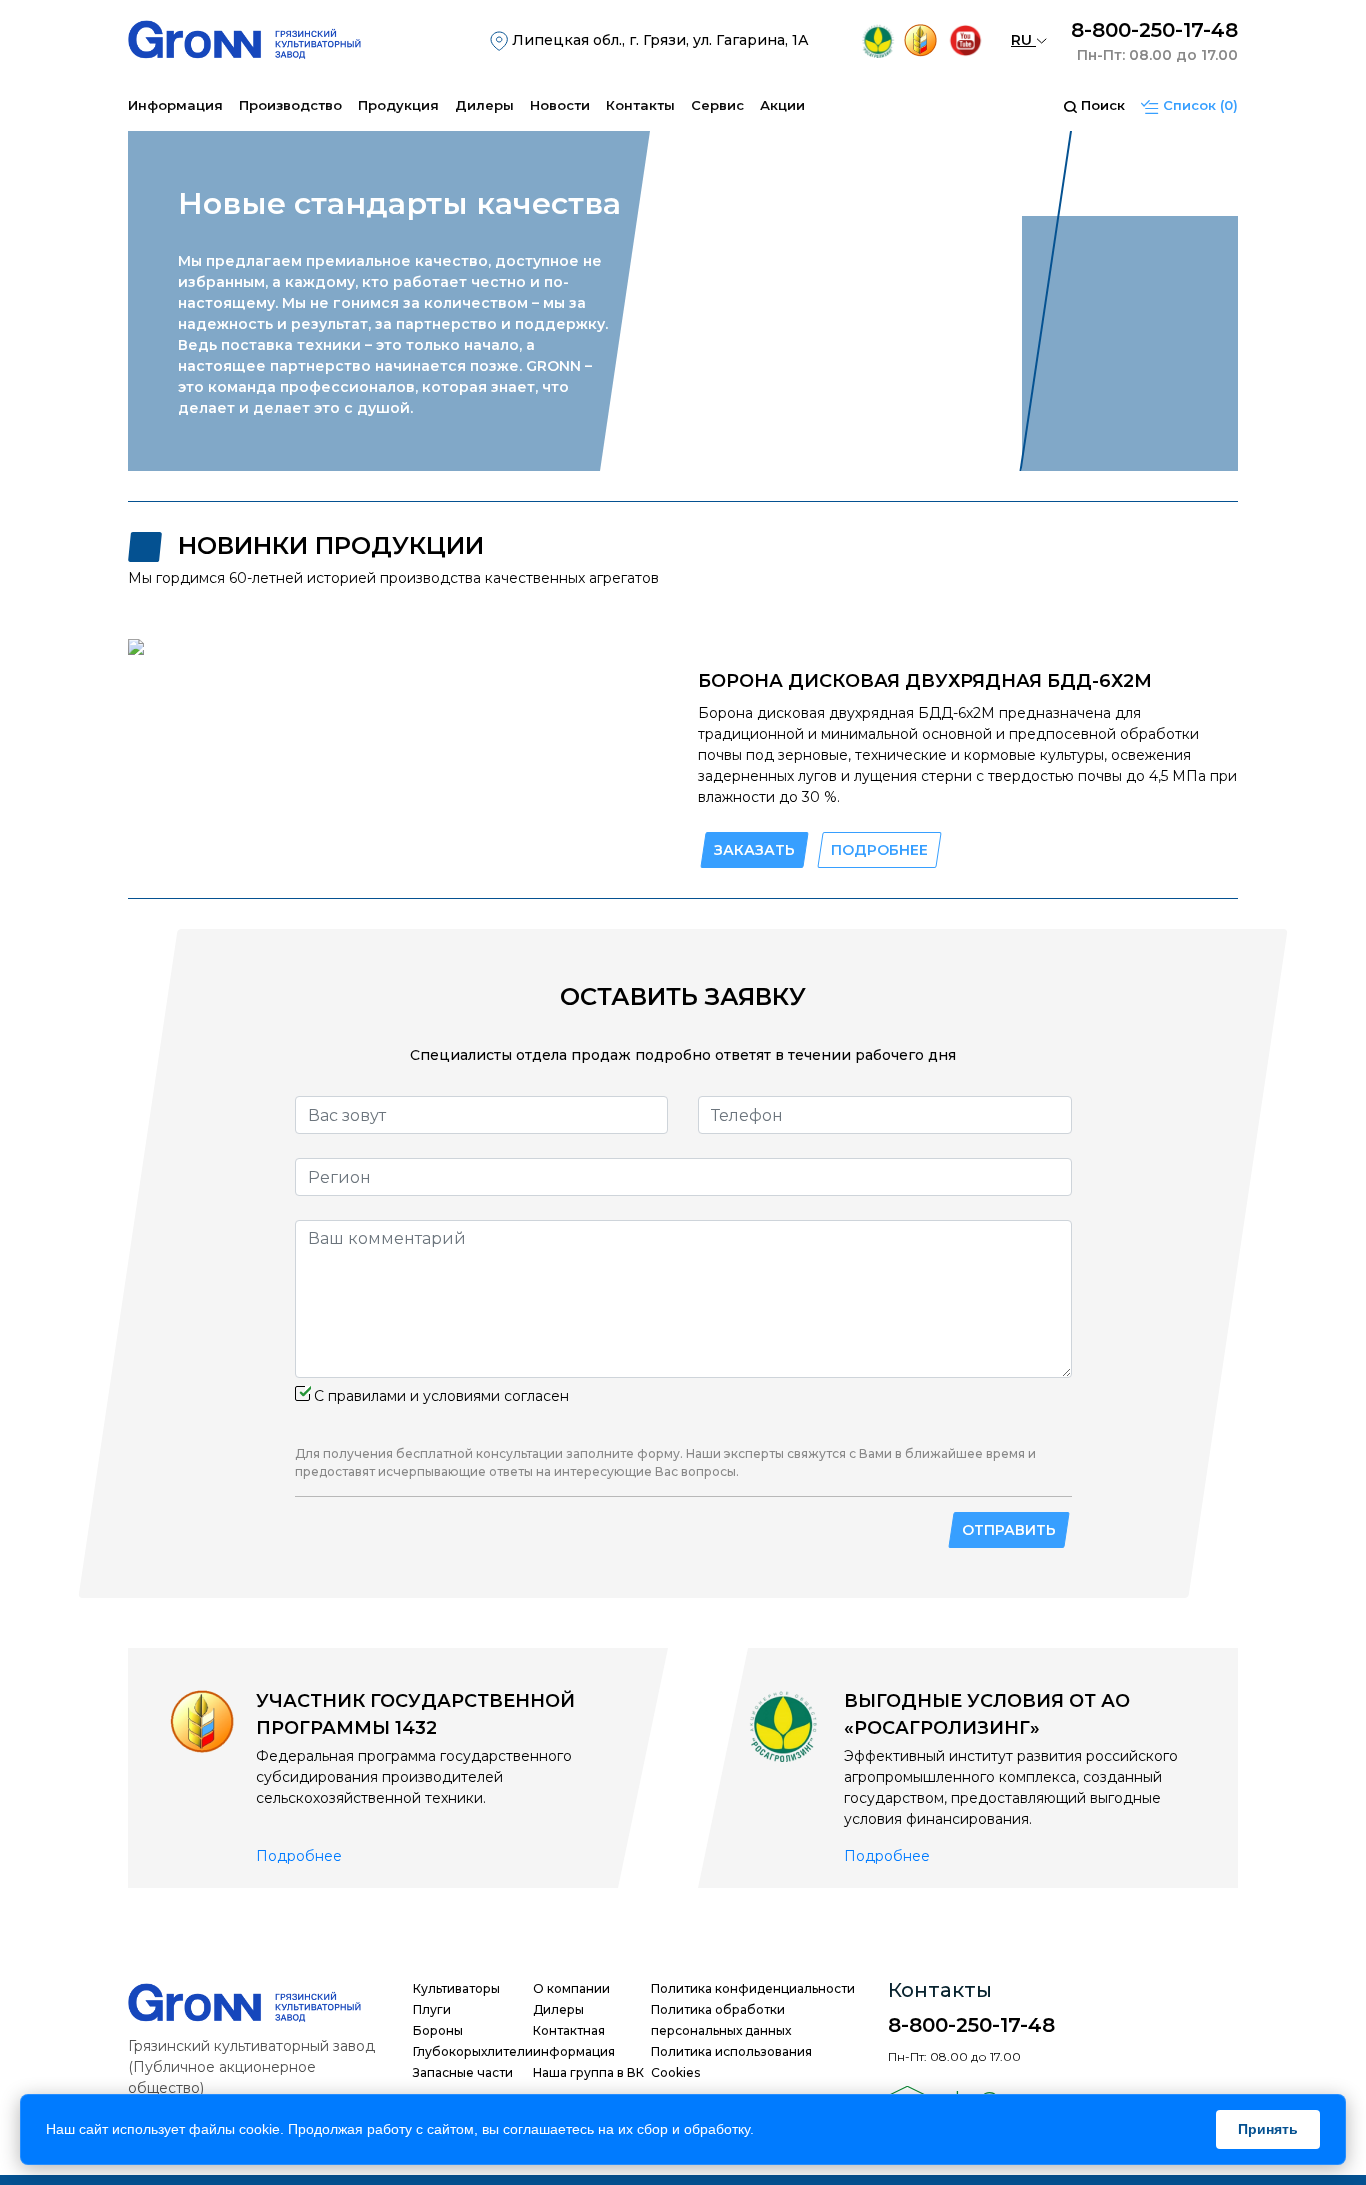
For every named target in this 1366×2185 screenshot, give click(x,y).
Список (1198, 105)
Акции (782, 105)
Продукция (398, 105)
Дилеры (484, 105)
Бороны (438, 2030)
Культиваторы (456, 1988)
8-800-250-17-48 (1154, 30)
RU (1023, 40)
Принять (1268, 2129)
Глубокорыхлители (473, 2051)
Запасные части (463, 2072)
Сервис (717, 105)
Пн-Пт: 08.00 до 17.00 (1157, 55)
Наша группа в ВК (588, 2072)
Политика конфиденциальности (753, 1988)
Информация (175, 105)
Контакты (640, 105)
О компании (571, 1988)
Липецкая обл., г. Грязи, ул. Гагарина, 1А (658, 40)
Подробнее (299, 1856)
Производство (290, 105)
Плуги (432, 2009)
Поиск (1101, 105)
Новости (560, 105)
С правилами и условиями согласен (441, 1396)
